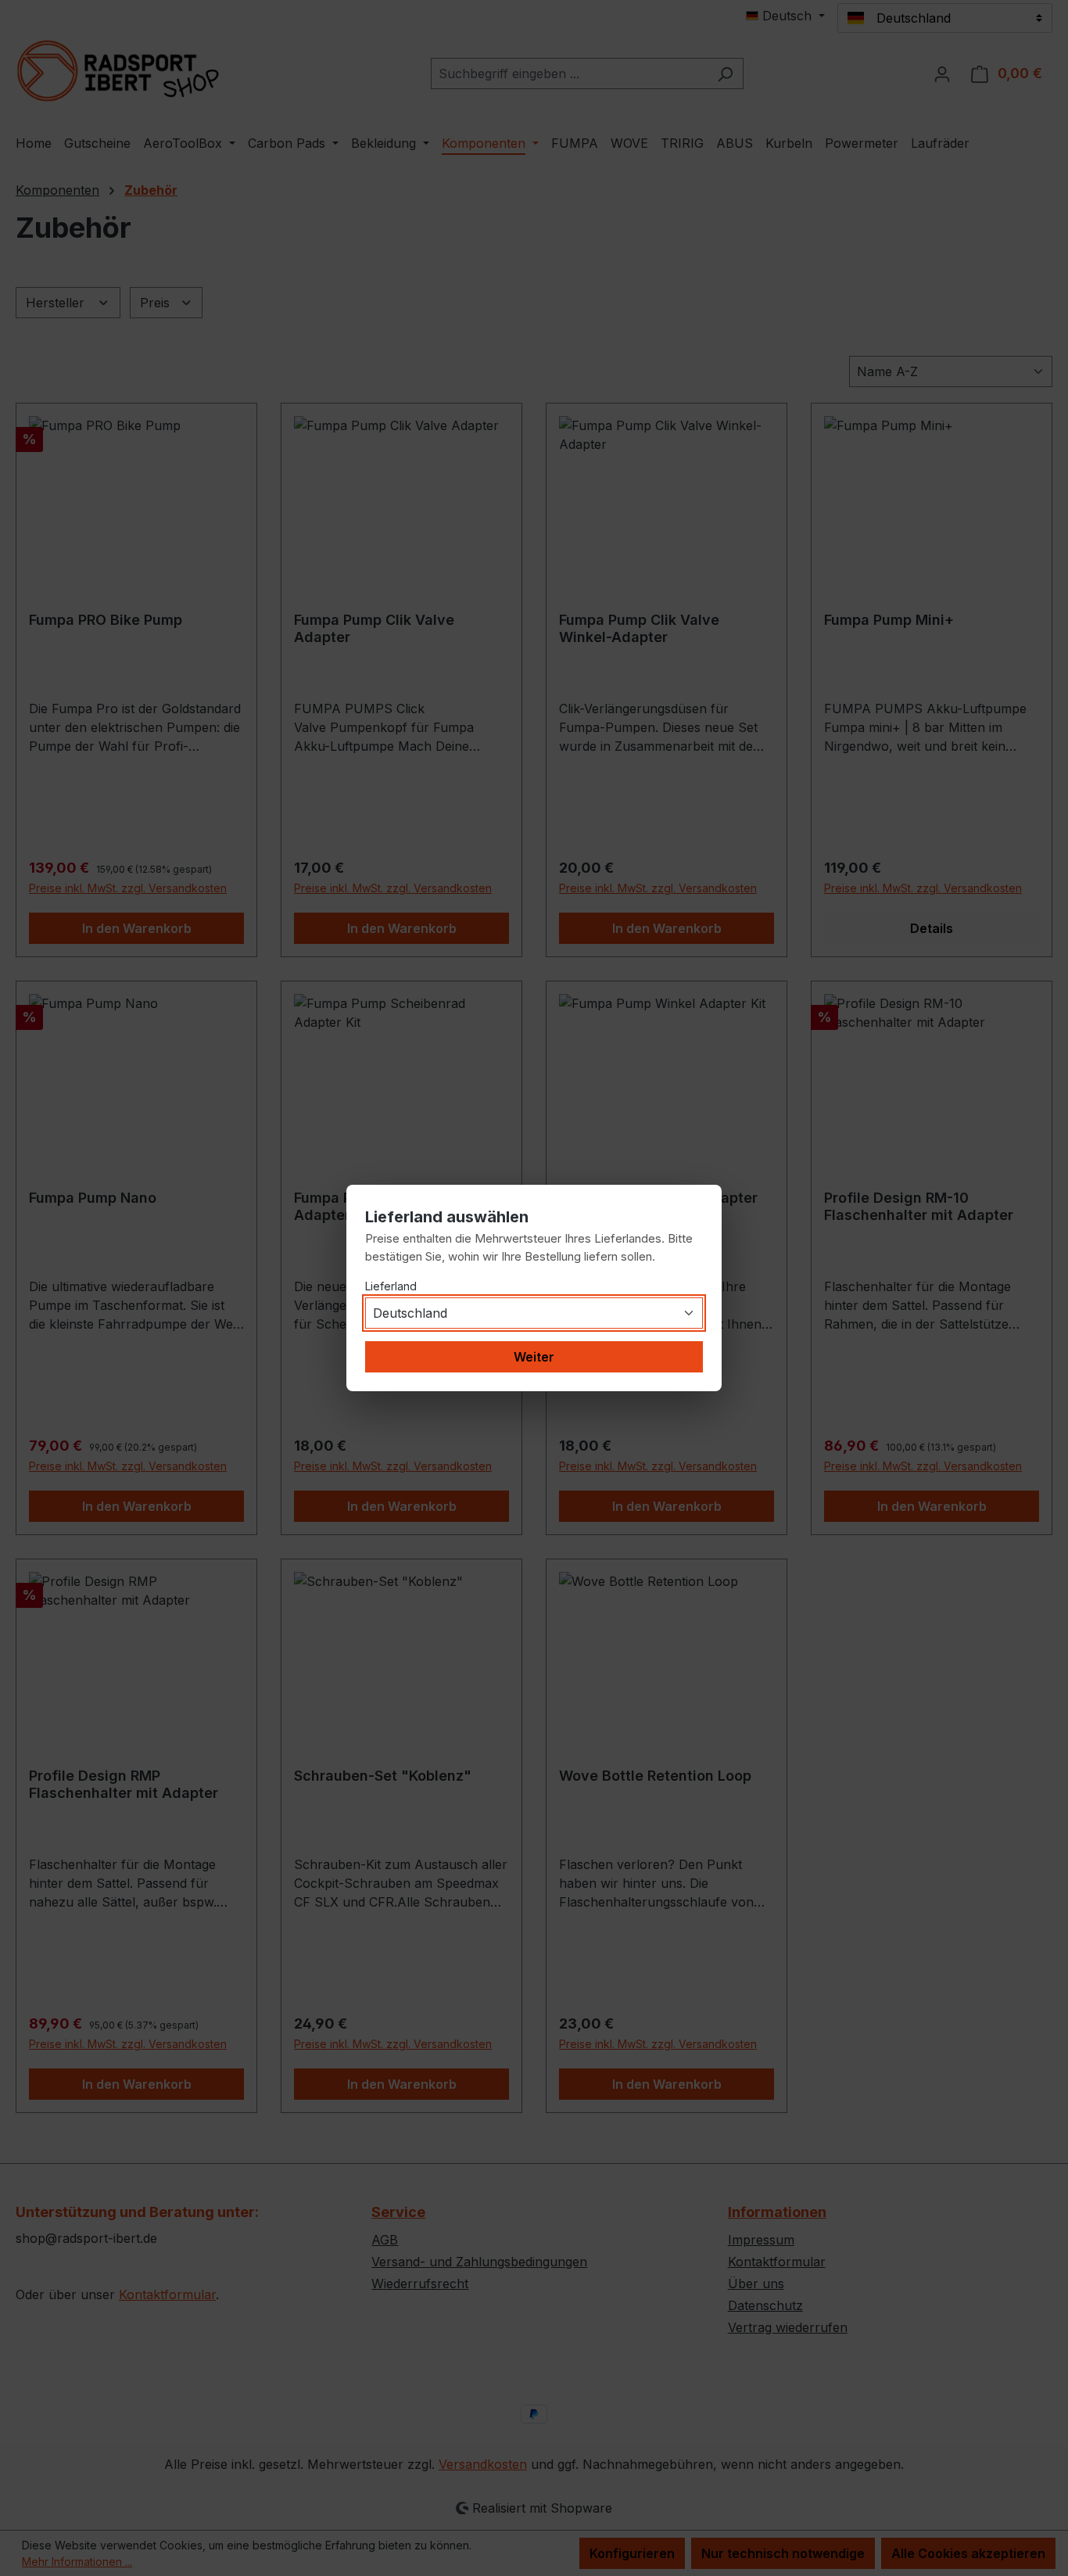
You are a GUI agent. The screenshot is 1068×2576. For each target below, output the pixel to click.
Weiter (534, 1357)
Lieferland (391, 1286)
